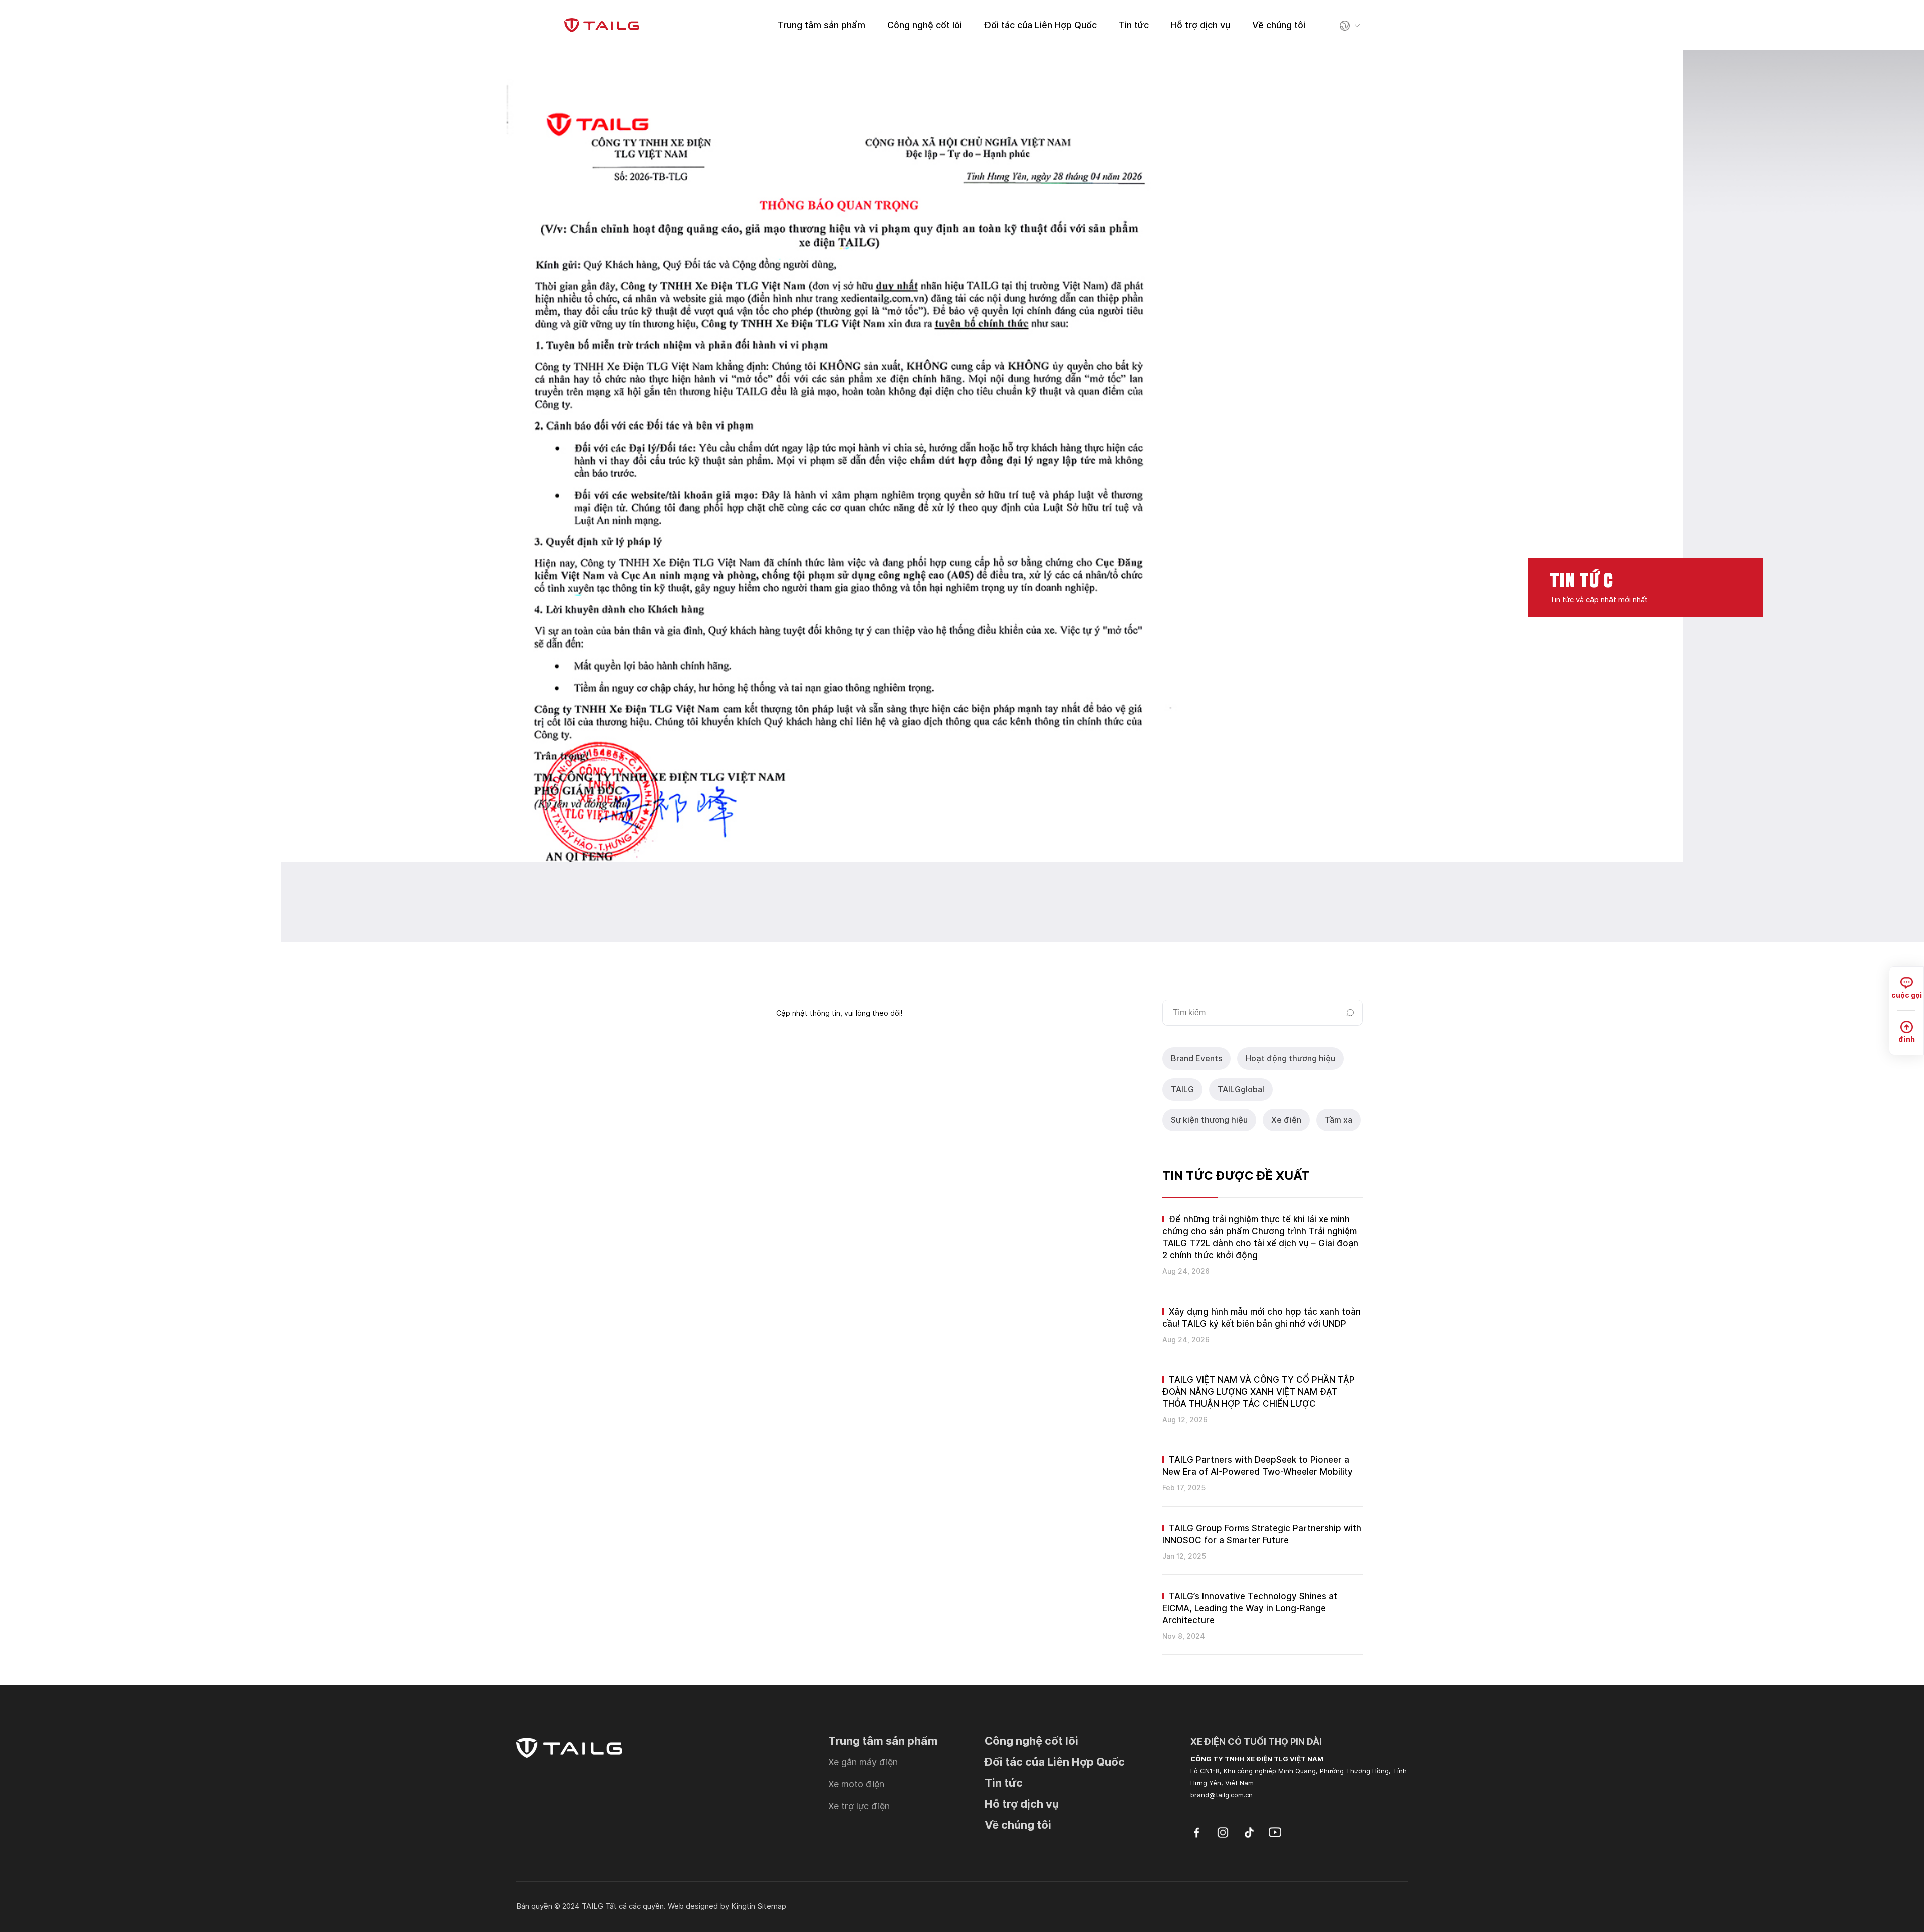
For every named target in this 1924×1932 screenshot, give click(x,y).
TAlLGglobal (1241, 1089)
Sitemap (772, 1906)
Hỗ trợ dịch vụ (1200, 25)
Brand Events (1196, 1059)
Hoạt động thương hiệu (1290, 1059)
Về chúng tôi (1279, 25)
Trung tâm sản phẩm (821, 25)
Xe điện (1286, 1120)
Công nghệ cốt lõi (925, 25)
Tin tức (1134, 25)
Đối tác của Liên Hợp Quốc (1040, 25)
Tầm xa (1339, 1120)
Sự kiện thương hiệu (1209, 1120)
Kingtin (743, 1906)
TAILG (1182, 1089)
